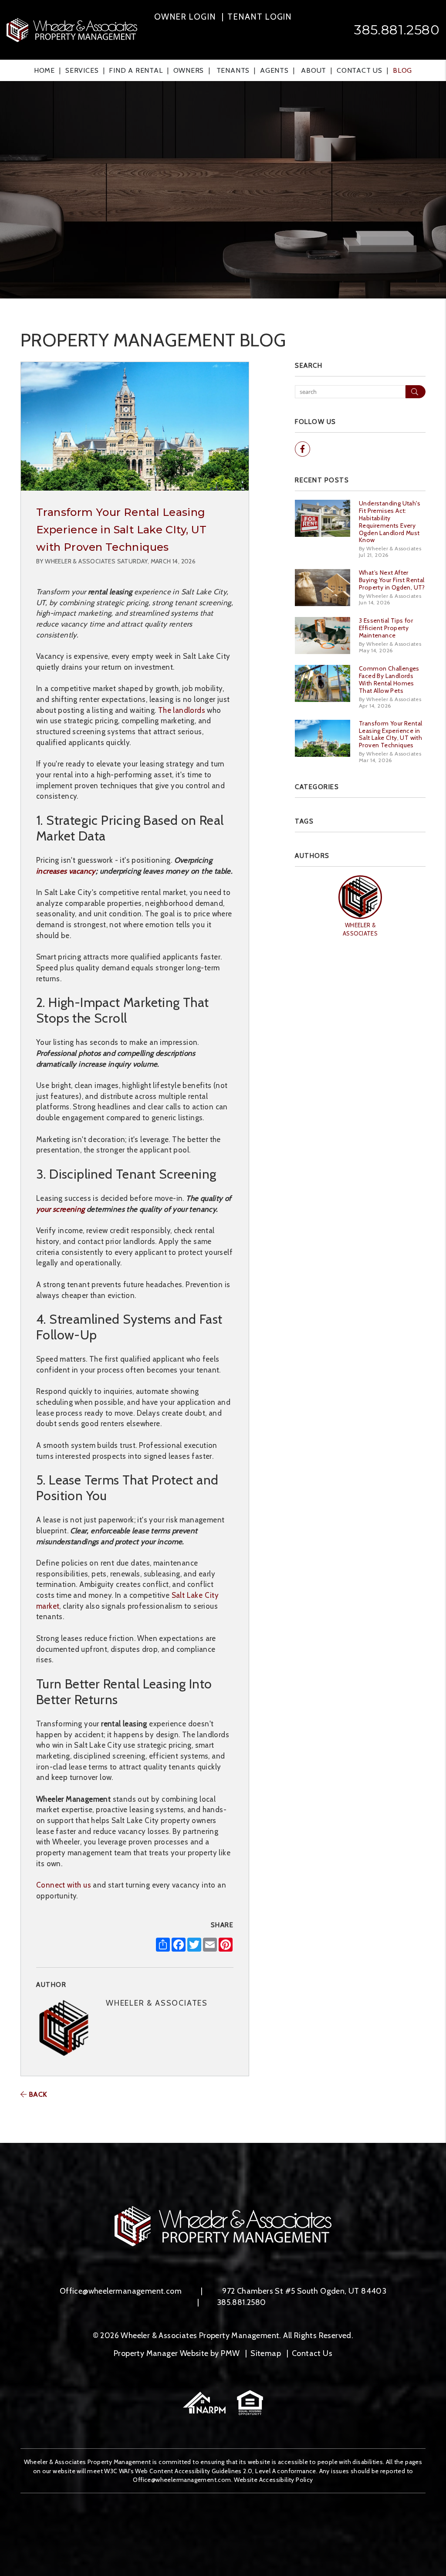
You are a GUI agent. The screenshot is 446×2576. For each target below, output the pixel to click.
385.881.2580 (397, 30)
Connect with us (64, 1885)
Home (44, 70)
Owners (189, 70)
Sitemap (266, 2353)
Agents (274, 70)
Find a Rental (136, 70)
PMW (230, 2353)
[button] (302, 449)
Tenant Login (260, 17)
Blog (402, 70)
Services (82, 70)
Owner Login (185, 17)
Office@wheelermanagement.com (121, 2291)
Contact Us (360, 70)
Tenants (233, 70)
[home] (72, 29)
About (314, 70)
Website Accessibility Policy (273, 2480)
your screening (61, 1209)
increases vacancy (66, 871)
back (37, 2094)
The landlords (182, 710)
